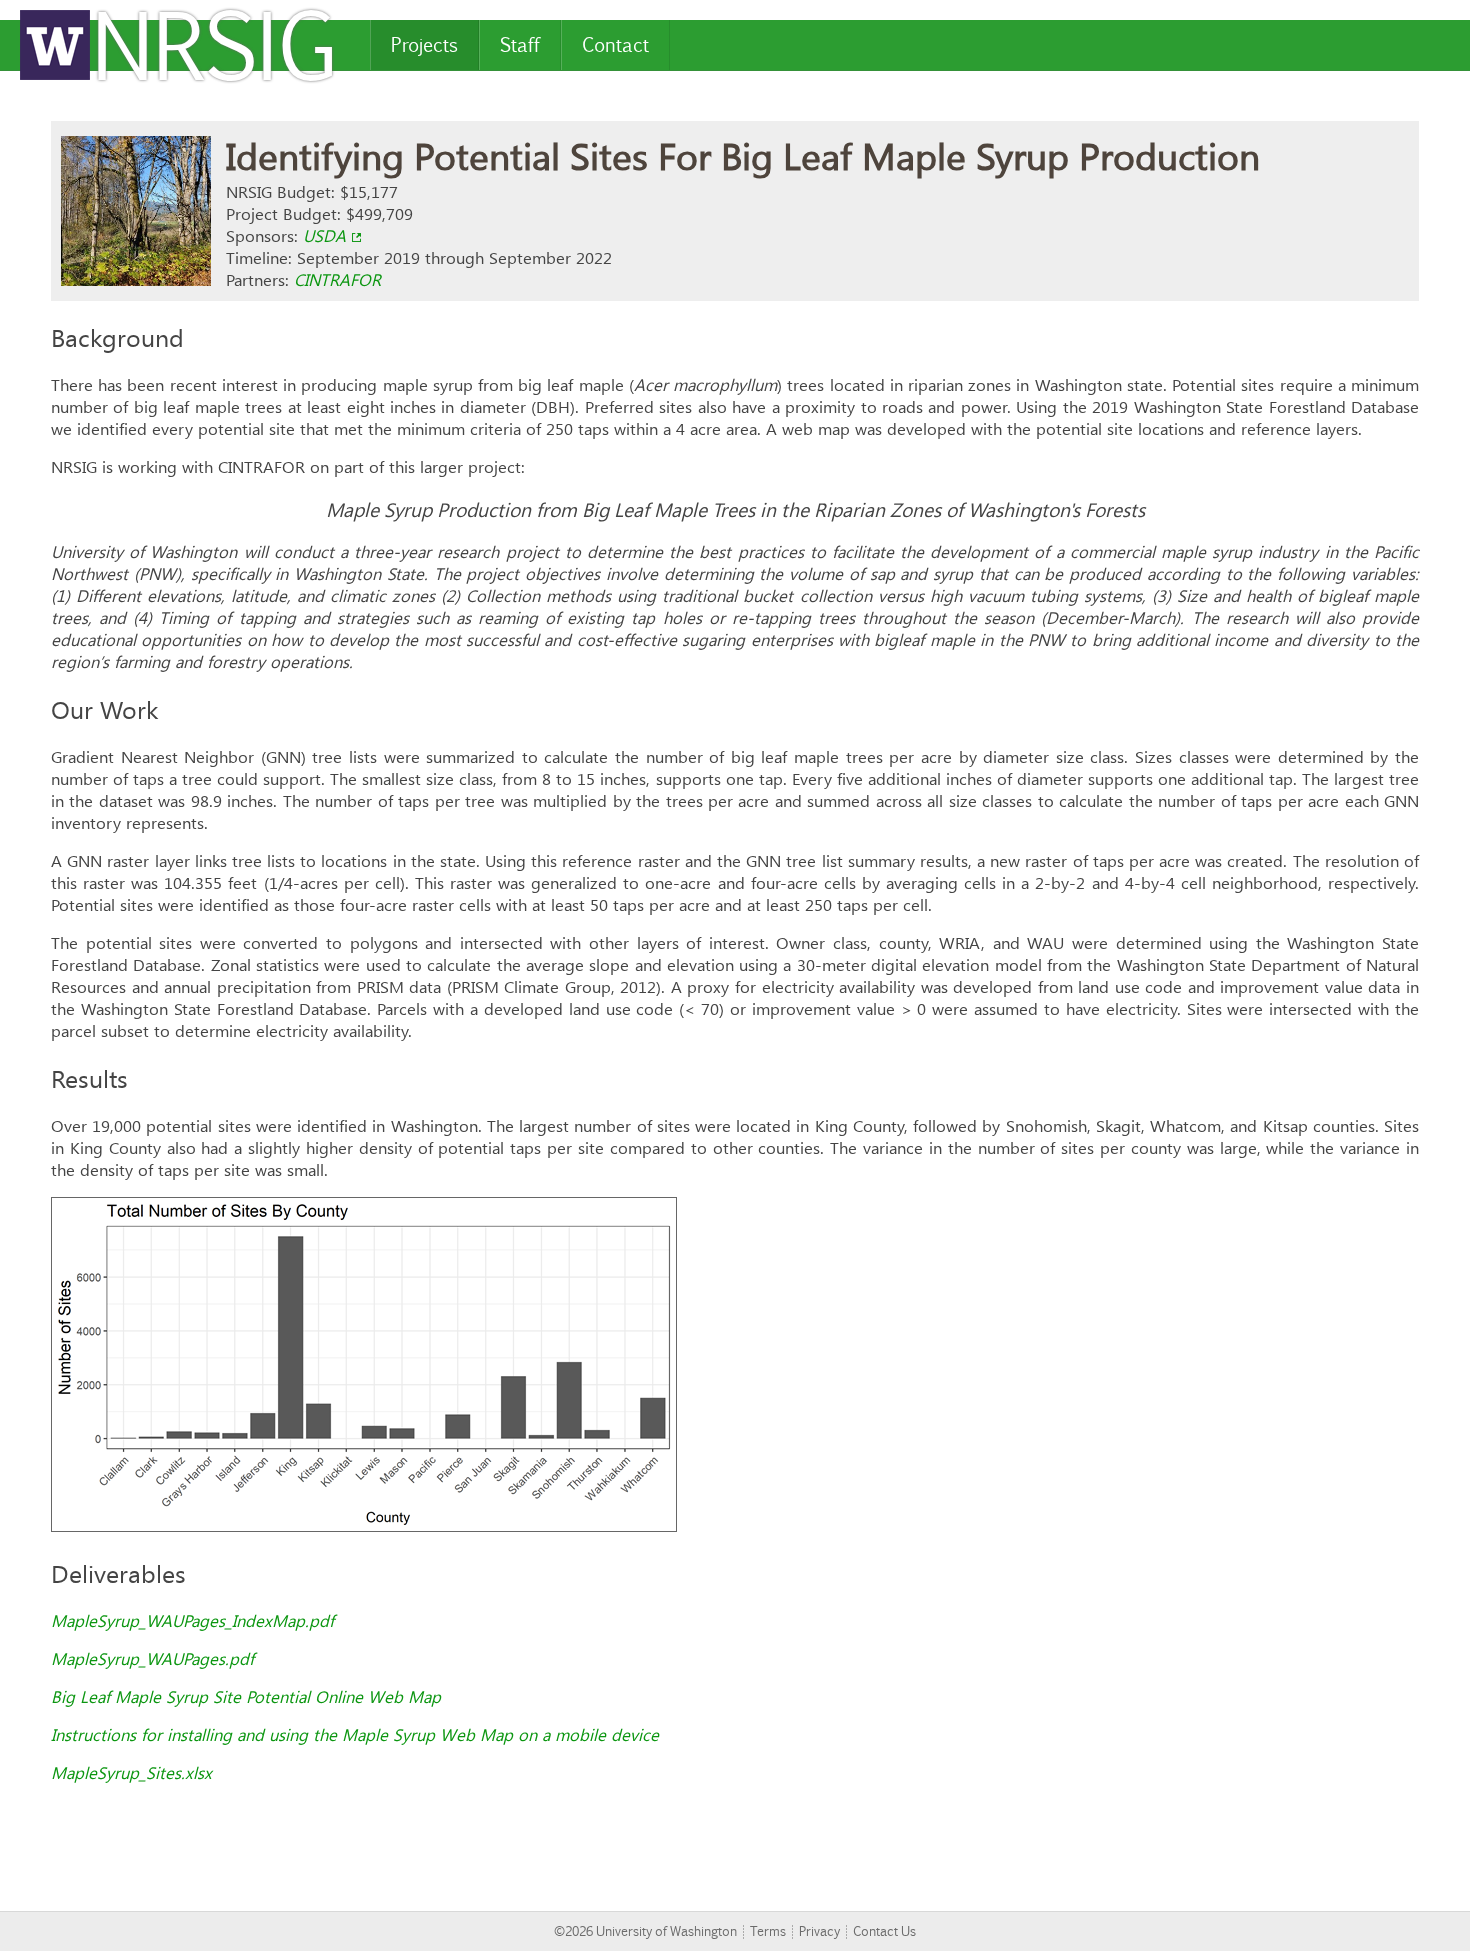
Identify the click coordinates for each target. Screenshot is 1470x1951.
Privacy (819, 1931)
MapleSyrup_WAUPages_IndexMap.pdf (192, 1621)
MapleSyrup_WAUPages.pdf (152, 1659)
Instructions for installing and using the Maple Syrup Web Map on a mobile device (355, 1735)
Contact (615, 45)
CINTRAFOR (337, 280)
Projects (424, 45)
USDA (324, 236)
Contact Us (884, 1931)
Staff (520, 45)
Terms (768, 1931)
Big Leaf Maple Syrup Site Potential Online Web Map (246, 1697)
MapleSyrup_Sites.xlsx (131, 1773)
